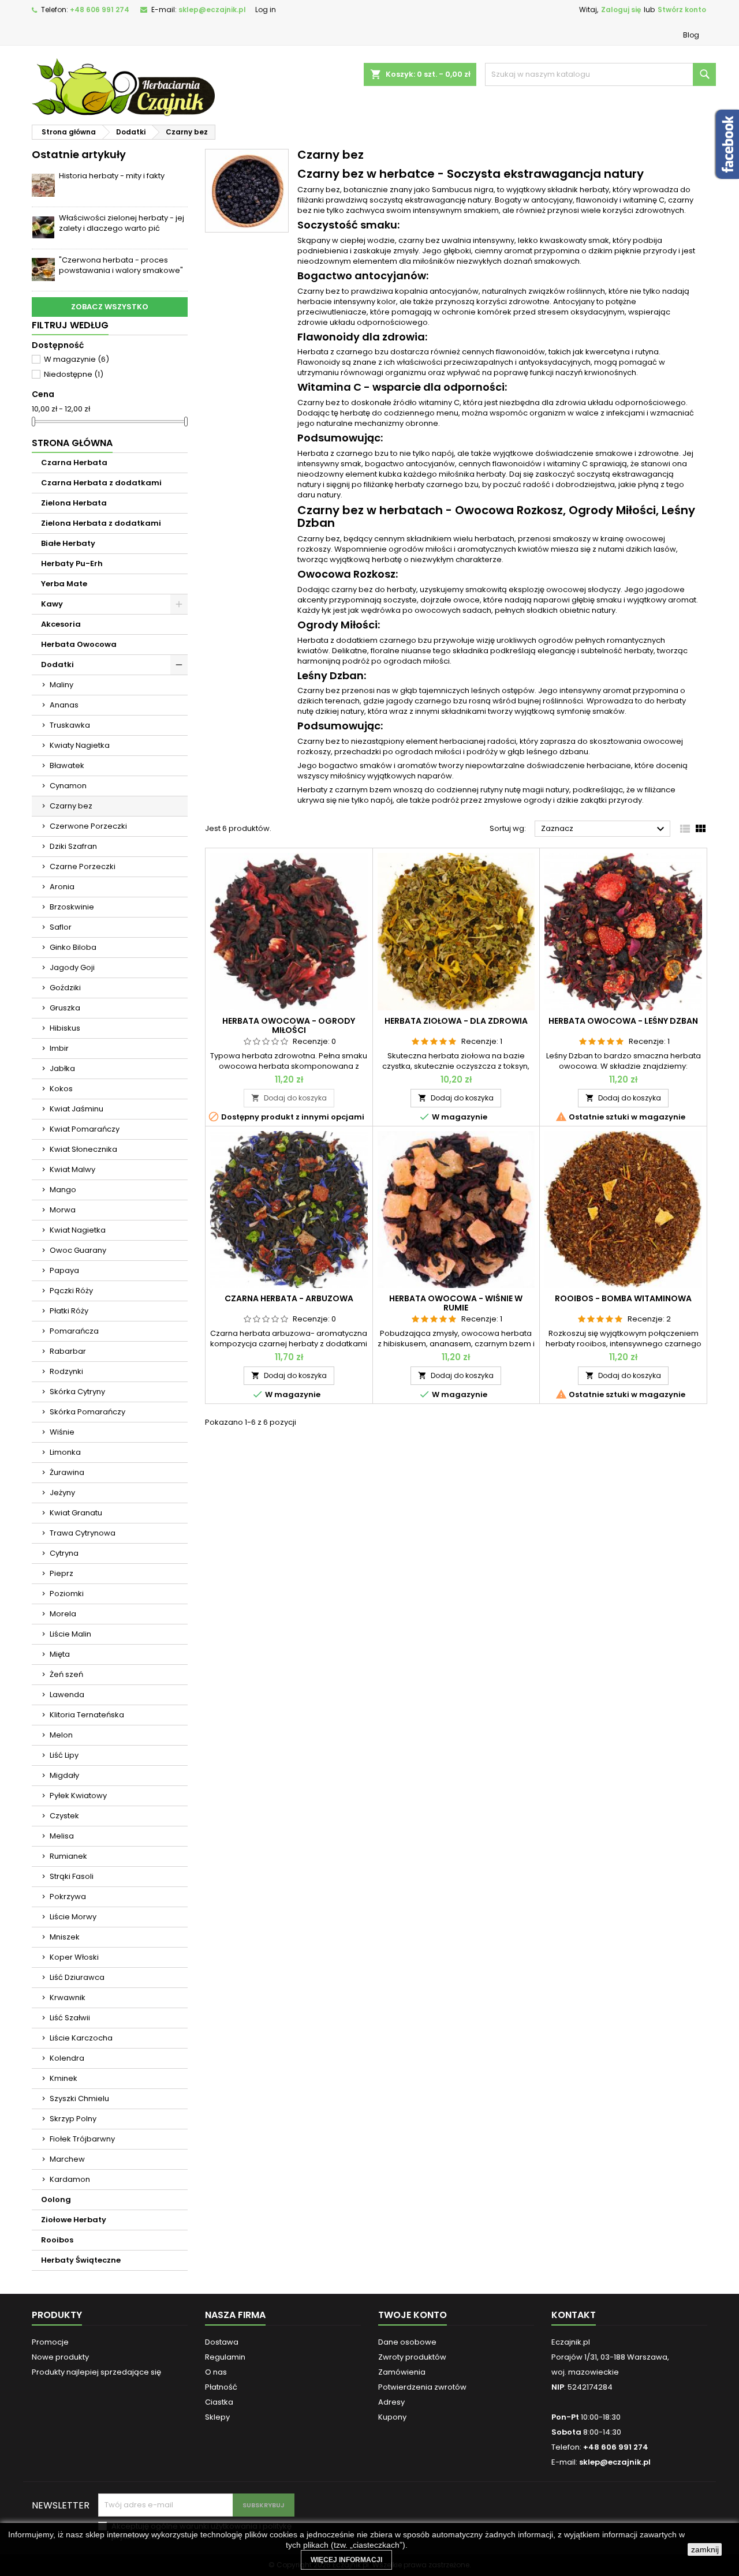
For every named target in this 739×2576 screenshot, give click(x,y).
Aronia (62, 887)
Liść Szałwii (70, 2018)
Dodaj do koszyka (289, 1098)
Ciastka (219, 2402)
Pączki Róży (71, 1291)
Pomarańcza (74, 1331)
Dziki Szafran (73, 846)
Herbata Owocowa (79, 644)
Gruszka (65, 1008)
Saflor (61, 927)
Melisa (62, 1836)
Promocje (50, 2342)
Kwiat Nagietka (78, 1230)
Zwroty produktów (412, 2357)
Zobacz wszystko (110, 307)
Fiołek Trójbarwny (82, 2139)
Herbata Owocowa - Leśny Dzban (623, 1021)
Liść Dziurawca (77, 1977)
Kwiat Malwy (72, 1169)
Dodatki (57, 664)
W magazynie (76, 359)
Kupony (392, 2417)
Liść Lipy (64, 1755)
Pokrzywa (68, 1897)
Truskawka (70, 725)
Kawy (52, 604)
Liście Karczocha (81, 2038)
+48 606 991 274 (100, 10)
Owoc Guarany (78, 1250)
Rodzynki (66, 1371)
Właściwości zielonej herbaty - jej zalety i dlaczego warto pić (122, 223)
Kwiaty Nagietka (80, 745)
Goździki (65, 988)
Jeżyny (62, 1493)
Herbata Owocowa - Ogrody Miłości (289, 1025)
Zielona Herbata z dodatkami (101, 523)
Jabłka (62, 1068)
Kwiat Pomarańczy (85, 1129)
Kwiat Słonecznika (83, 1149)
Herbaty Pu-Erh (72, 563)
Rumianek (68, 1856)
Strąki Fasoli (72, 1876)
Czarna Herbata (74, 463)
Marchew (67, 2159)
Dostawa (222, 2342)
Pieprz (61, 1573)
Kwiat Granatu (76, 1513)
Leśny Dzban (331, 675)
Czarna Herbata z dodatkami (101, 483)
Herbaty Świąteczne (81, 2260)
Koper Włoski (74, 1957)
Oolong (56, 2199)
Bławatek (67, 765)
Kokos (61, 1089)
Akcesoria (61, 624)
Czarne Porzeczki (83, 866)
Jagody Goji (72, 967)
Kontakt (574, 2315)
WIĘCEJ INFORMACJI (346, 2560)
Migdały (64, 1775)
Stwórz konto (682, 10)
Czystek (64, 1816)
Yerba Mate (64, 584)
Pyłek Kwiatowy (78, 1796)
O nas (216, 2372)
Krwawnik (68, 1997)
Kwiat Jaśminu (76, 1109)
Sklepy (217, 2417)
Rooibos (57, 2240)
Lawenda (67, 1695)
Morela (63, 1614)
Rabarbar (68, 1351)
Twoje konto (413, 2315)
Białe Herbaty (68, 543)
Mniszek (65, 1937)
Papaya (64, 1270)
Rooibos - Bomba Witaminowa (623, 1298)
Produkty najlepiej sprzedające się (96, 2372)
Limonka (65, 1452)
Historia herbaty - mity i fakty (112, 176)
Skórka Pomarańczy (87, 1412)
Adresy (391, 2402)
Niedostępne (74, 374)
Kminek (64, 2078)
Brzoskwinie (72, 907)
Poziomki (67, 1594)
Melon (61, 1735)
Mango (63, 1190)
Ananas (64, 705)
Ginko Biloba (73, 947)
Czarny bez (71, 806)
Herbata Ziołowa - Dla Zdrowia (456, 1021)
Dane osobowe (407, 2342)
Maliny (61, 685)
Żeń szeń (66, 1674)
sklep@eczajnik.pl (212, 10)
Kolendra (67, 2058)
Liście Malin (70, 1634)
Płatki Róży (69, 1311)
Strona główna (72, 443)
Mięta (60, 1654)
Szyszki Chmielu (79, 2098)
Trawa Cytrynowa (83, 1533)
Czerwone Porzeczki (88, 826)
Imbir (59, 1048)
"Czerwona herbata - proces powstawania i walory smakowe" (121, 265)
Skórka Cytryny (77, 1392)
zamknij (705, 2549)
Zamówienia (402, 2372)
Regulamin (225, 2357)
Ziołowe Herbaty (74, 2220)
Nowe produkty (60, 2357)
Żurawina (67, 1472)
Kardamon (70, 2179)
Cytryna (64, 1553)
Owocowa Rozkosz (346, 574)
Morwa (63, 1210)
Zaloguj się (621, 10)
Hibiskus (65, 1028)
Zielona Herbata (74, 503)
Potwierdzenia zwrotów (422, 2387)
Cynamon (68, 786)
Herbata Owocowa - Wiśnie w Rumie (456, 1303)
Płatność (221, 2387)
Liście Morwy (73, 1917)
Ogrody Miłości (337, 625)
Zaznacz (604, 829)
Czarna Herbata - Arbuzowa (289, 1298)
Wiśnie (62, 1432)
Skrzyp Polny (73, 2119)
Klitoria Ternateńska (87, 1715)
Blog (691, 35)
